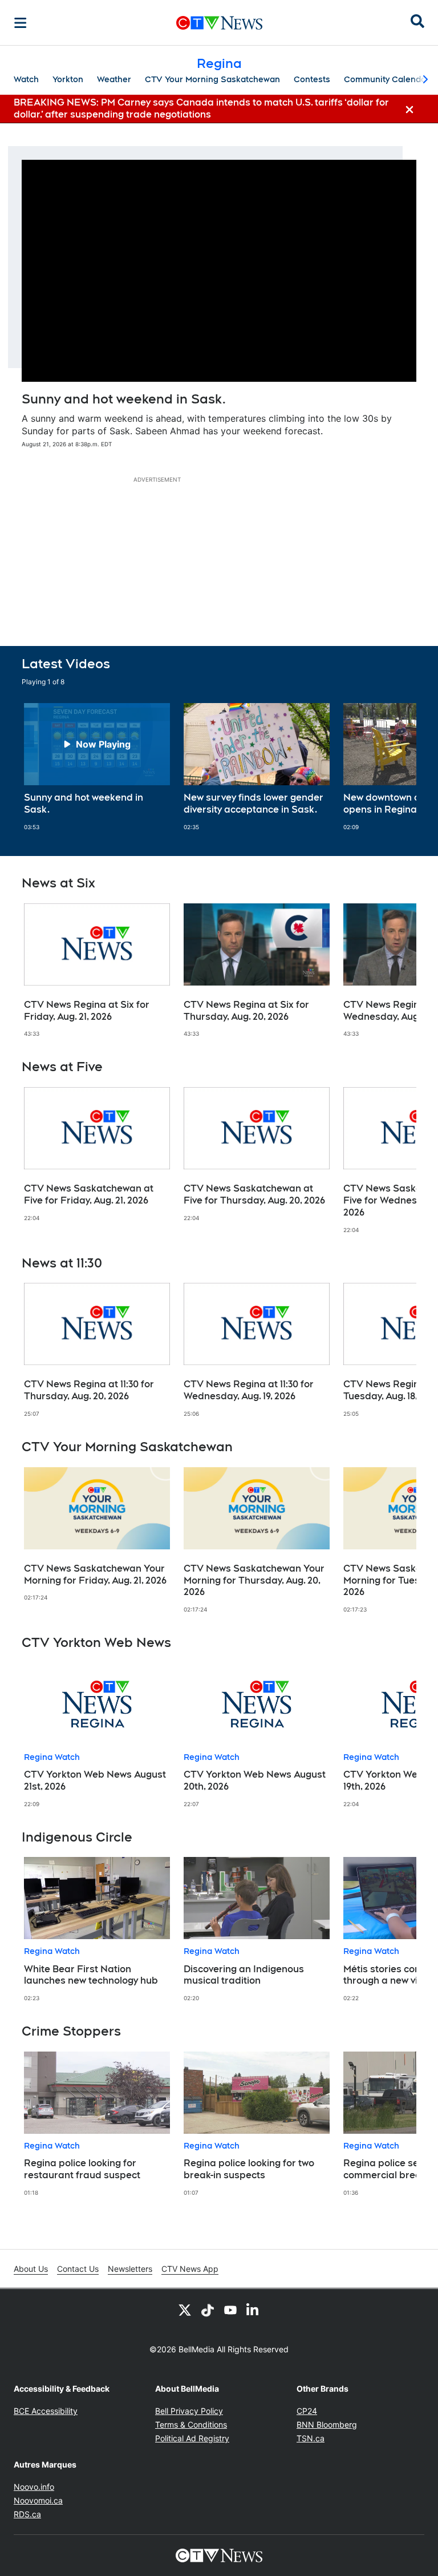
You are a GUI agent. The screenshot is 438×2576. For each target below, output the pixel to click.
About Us (31, 2269)
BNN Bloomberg (327, 2424)
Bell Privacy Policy (189, 2411)
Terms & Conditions (191, 2424)
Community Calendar (387, 79)
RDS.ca (27, 2514)
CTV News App (190, 2269)
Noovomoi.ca (38, 2500)
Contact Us (78, 2269)
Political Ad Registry (192, 2438)
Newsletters (130, 2269)
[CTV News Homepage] (219, 23)
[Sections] (21, 23)
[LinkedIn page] (253, 2309)
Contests (312, 79)
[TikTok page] (208, 2309)
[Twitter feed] (185, 2309)
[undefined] (97, 767)
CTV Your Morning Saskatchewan (212, 79)
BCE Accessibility (46, 2411)
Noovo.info (34, 2487)
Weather (114, 79)
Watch (26, 79)
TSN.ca (311, 2438)
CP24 (307, 2411)
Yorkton (68, 79)
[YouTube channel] (230, 2309)
